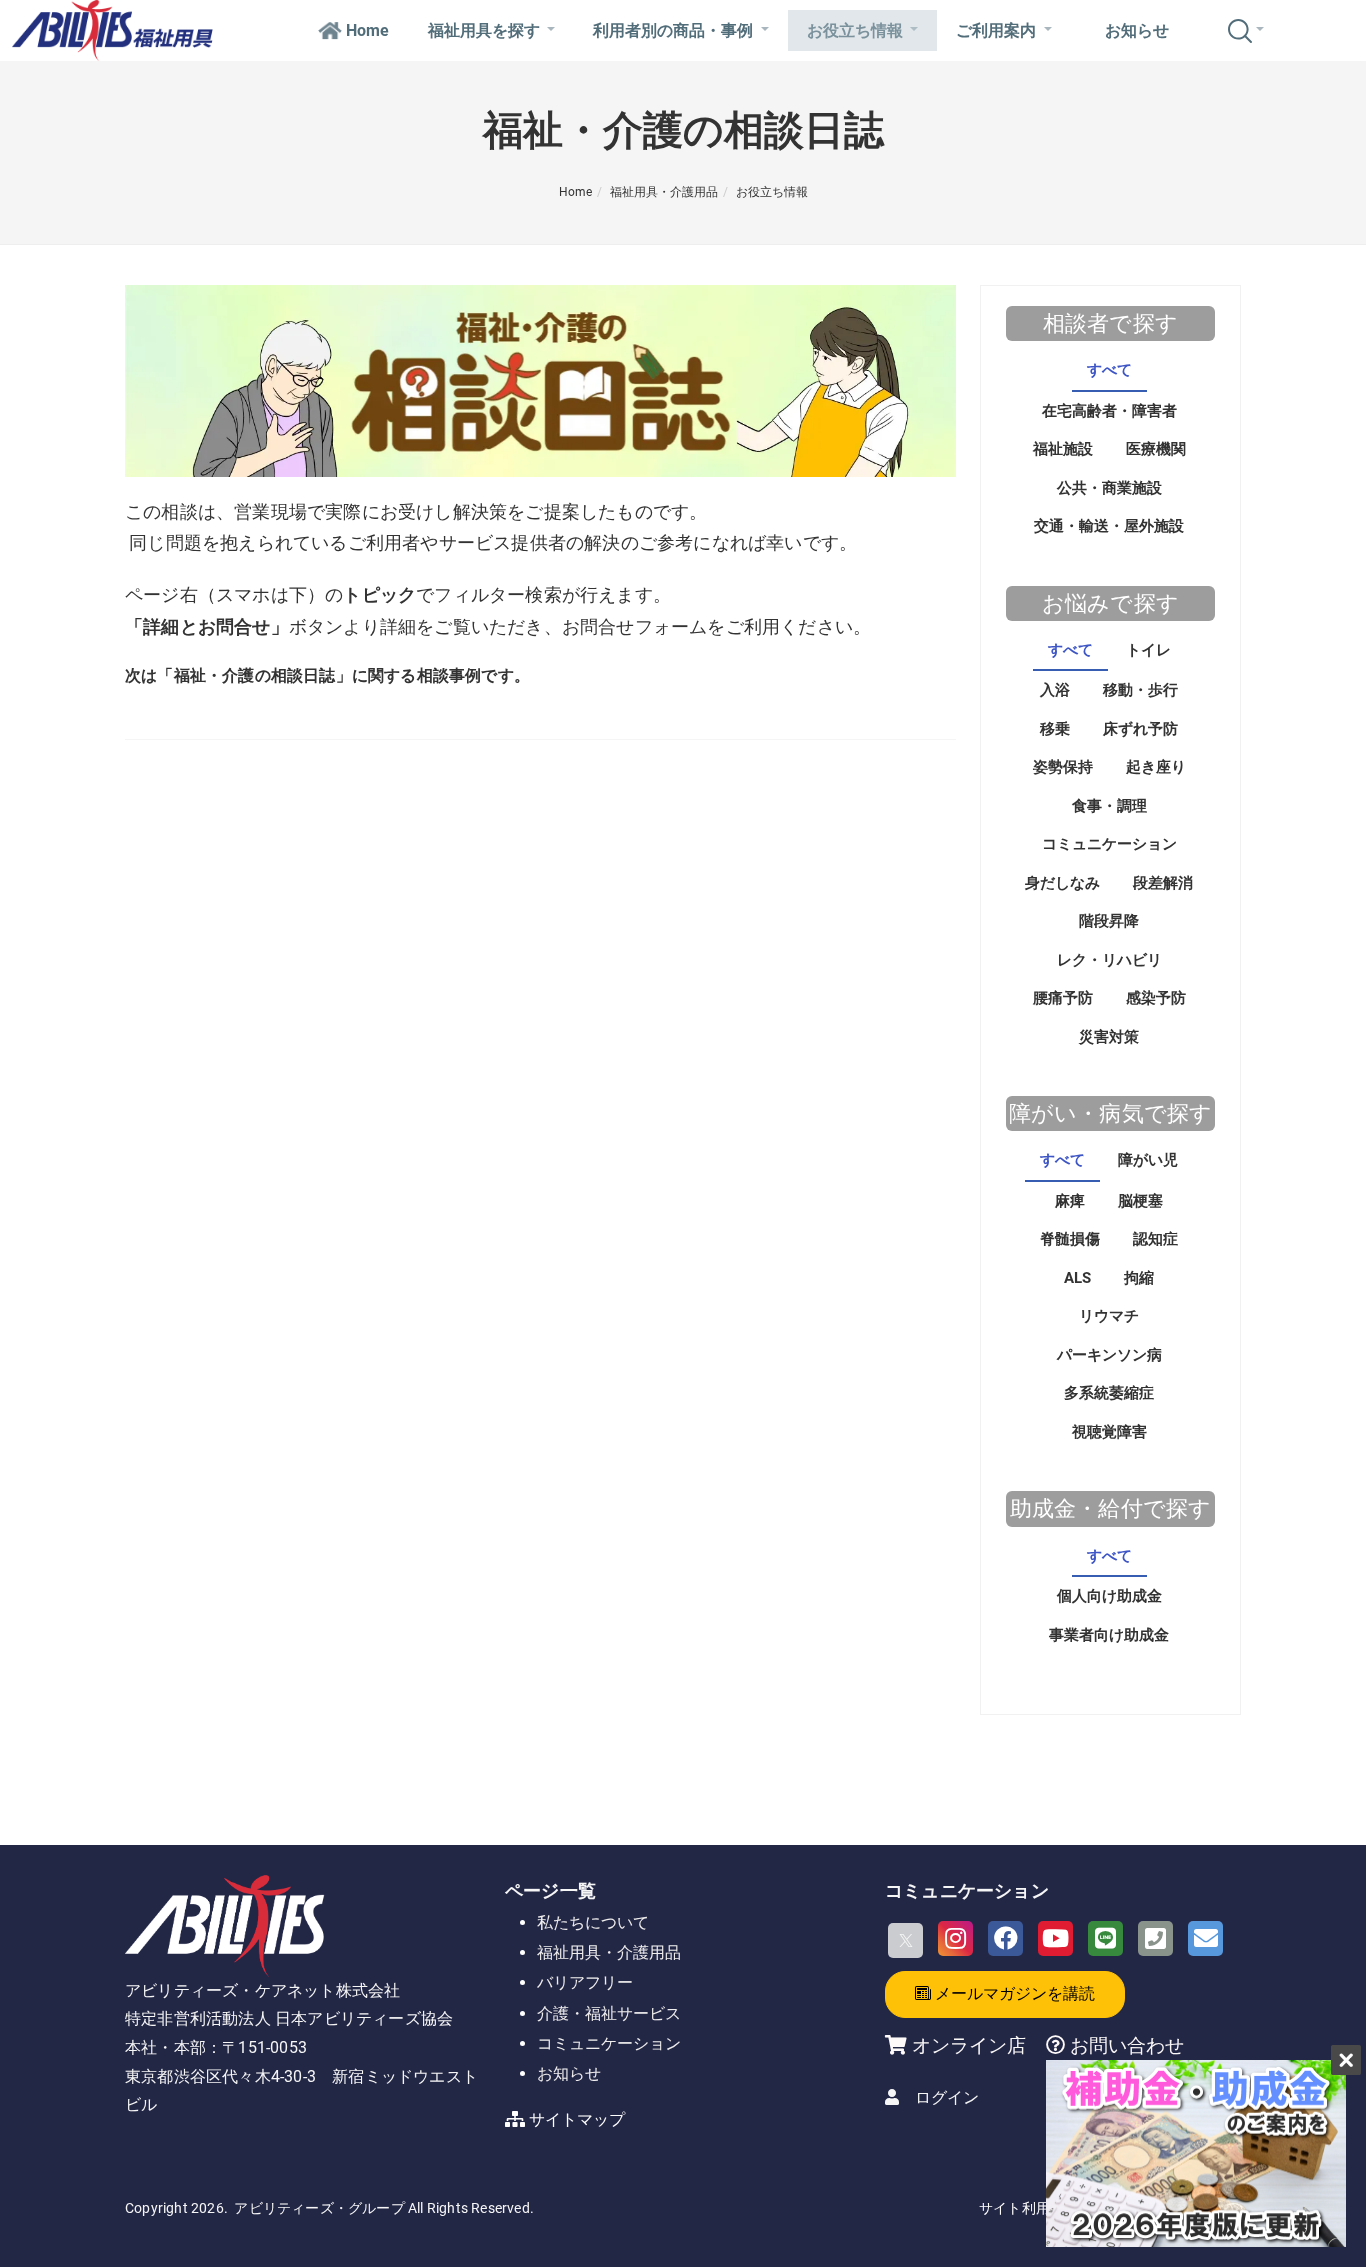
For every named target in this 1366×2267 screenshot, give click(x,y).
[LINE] (1105, 1938)
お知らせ (1137, 30)
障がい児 (1148, 1160)
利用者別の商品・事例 (673, 30)
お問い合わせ (1124, 2045)
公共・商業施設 (1109, 488)
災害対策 (1109, 1037)
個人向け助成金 (1109, 1596)
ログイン (947, 2097)
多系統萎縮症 (1109, 1393)
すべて (1109, 370)
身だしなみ (1062, 883)
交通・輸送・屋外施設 (1109, 526)
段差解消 (1163, 883)
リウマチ (1109, 1316)
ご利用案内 (996, 30)
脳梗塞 (1140, 1201)
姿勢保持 (1063, 767)
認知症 (1155, 1239)
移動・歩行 (1140, 690)
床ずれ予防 (1140, 729)
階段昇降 (1109, 921)
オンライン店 (969, 2045)
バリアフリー (585, 1982)
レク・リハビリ (1109, 960)
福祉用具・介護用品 (664, 192)
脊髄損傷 (1070, 1239)
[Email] (1205, 1938)
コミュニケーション (1109, 844)
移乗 (1055, 729)
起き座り (1156, 767)
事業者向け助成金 (1109, 1635)
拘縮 (1139, 1278)
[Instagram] (955, 1938)
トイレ (1148, 650)
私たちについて (593, 1922)
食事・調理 (1109, 806)
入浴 (1055, 690)
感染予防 (1156, 998)
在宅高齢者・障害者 (1109, 411)
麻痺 (1070, 1201)
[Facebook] (1005, 1938)
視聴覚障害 (1109, 1432)
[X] (905, 1940)
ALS (1077, 1278)
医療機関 (1156, 449)
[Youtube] (1055, 1938)
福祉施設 (1063, 449)
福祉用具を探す (484, 30)
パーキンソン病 (1109, 1355)
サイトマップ (577, 2119)
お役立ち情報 (855, 30)
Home (367, 30)
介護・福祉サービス (609, 2013)
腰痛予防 (1063, 998)
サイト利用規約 (1028, 2208)
